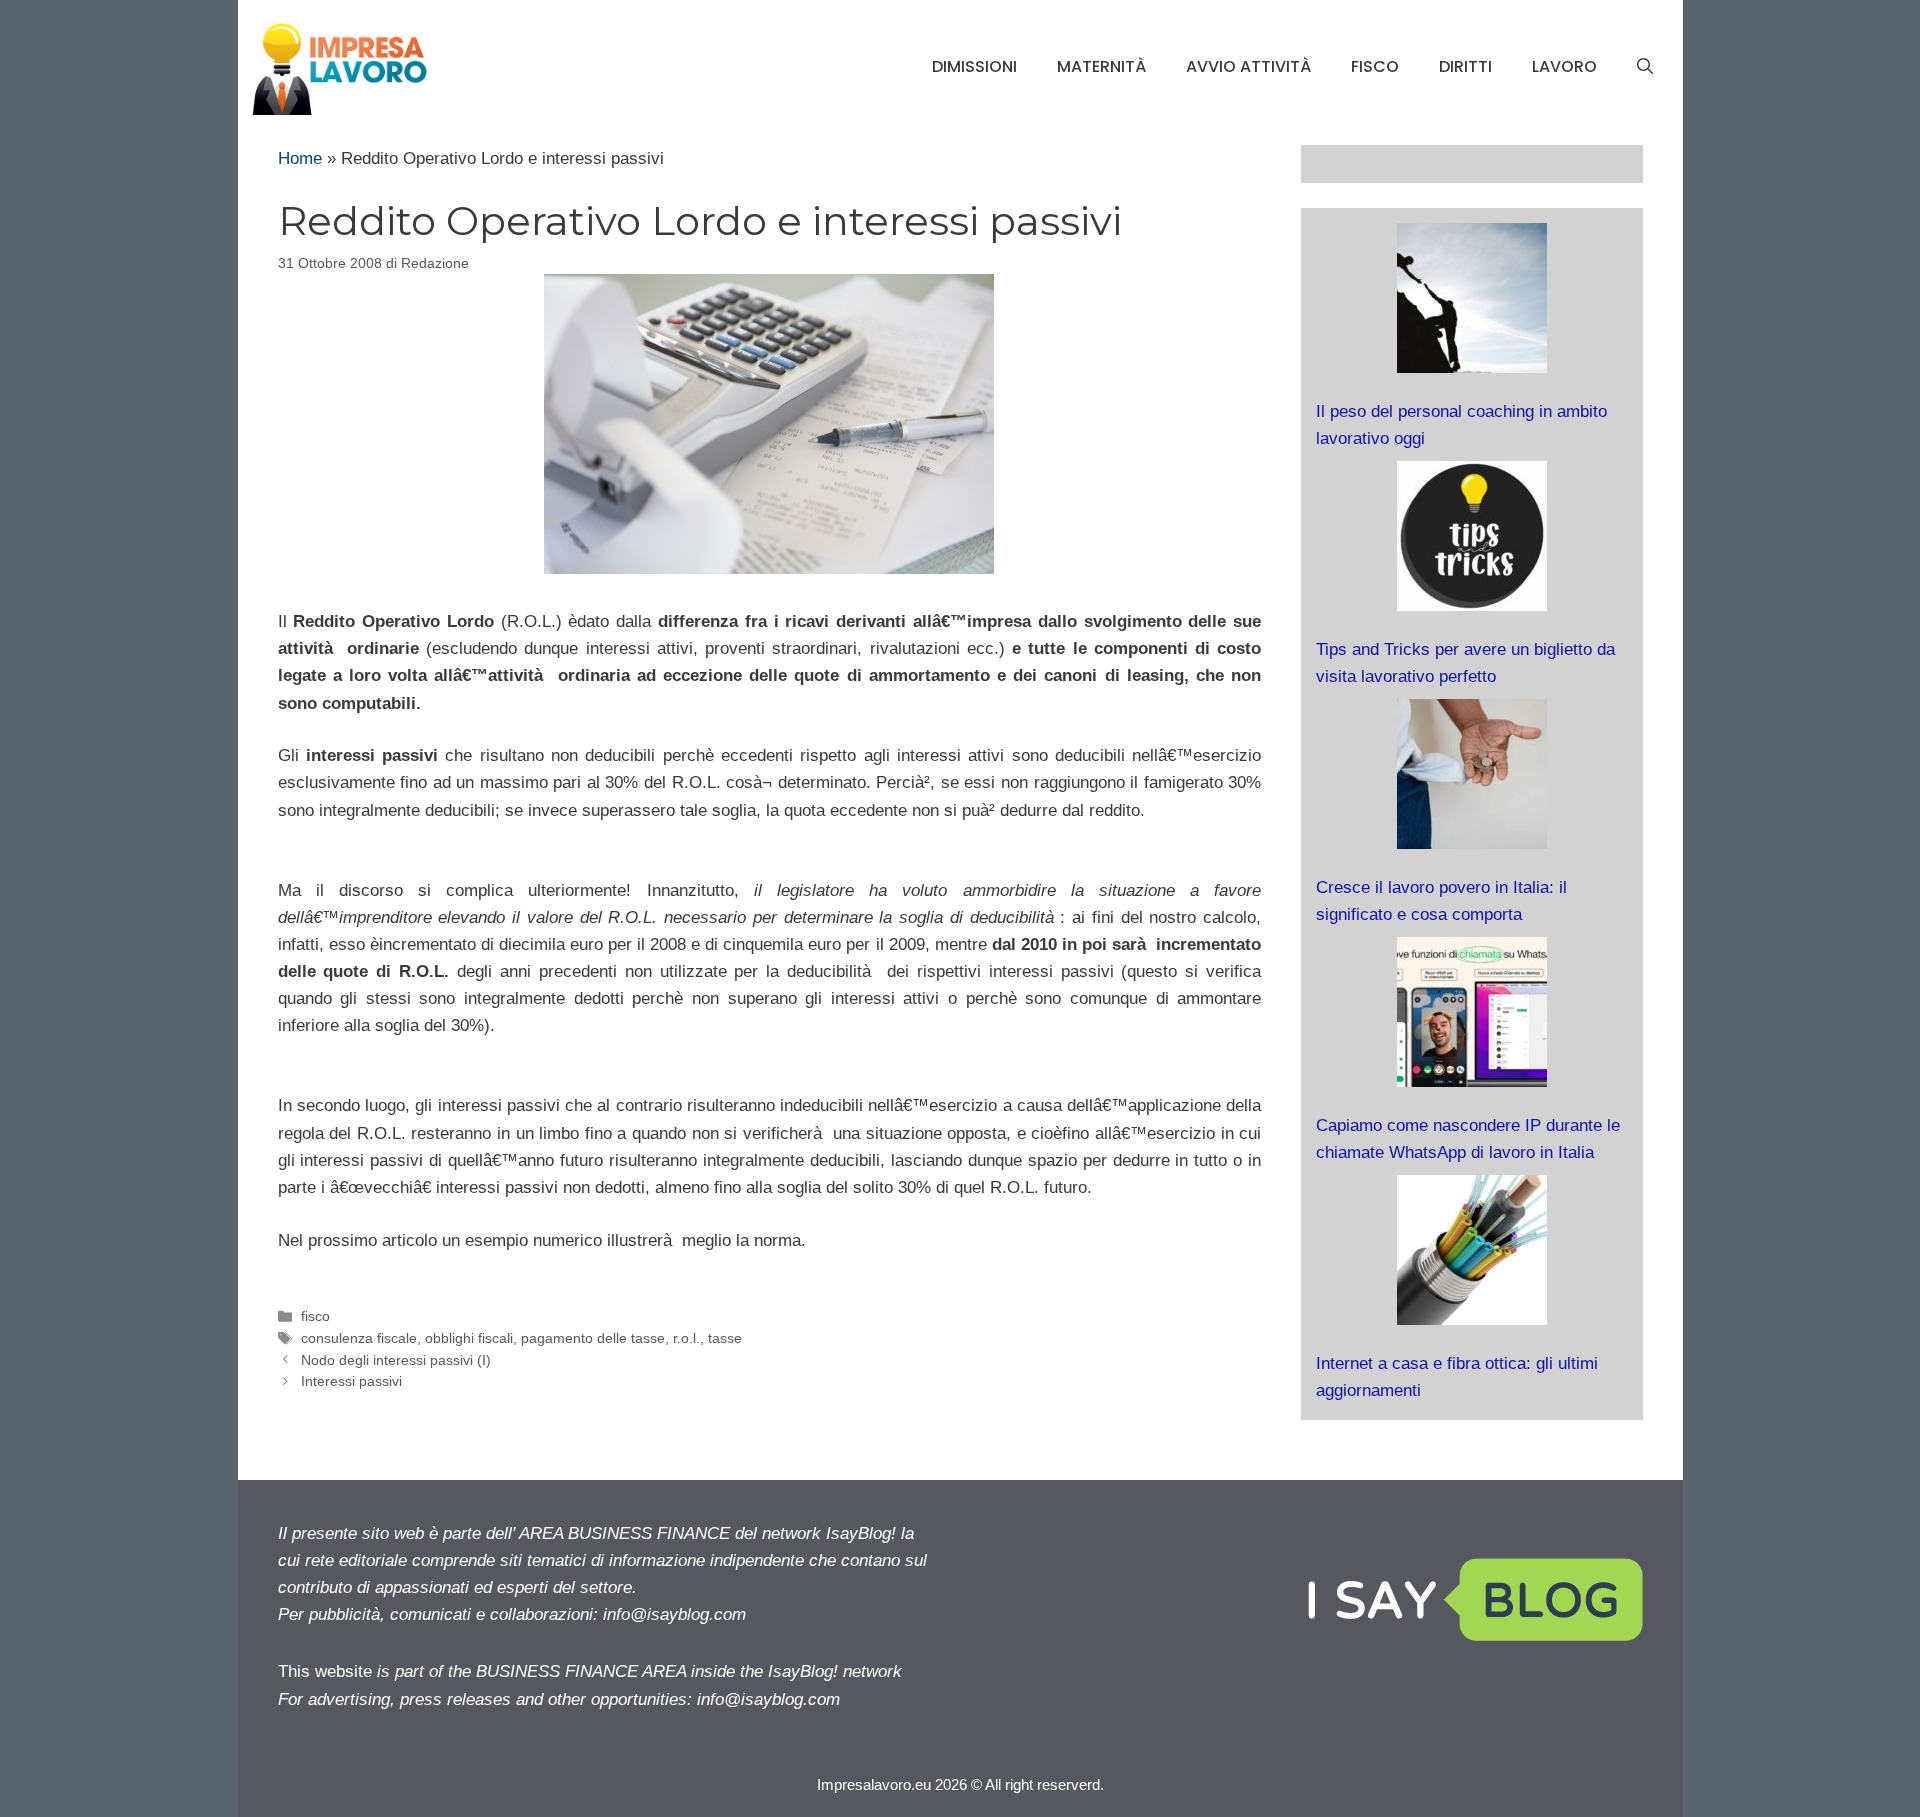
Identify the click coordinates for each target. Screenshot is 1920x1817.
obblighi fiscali (469, 1338)
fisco (1375, 66)
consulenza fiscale (359, 1338)
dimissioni (974, 66)
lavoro (1564, 66)
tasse (725, 1338)
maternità (1101, 66)
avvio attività (1248, 66)
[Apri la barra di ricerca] (1645, 67)
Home (300, 158)
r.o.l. (686, 1338)
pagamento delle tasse (593, 1338)
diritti (1465, 66)
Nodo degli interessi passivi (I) (396, 1360)
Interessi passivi (351, 1381)
